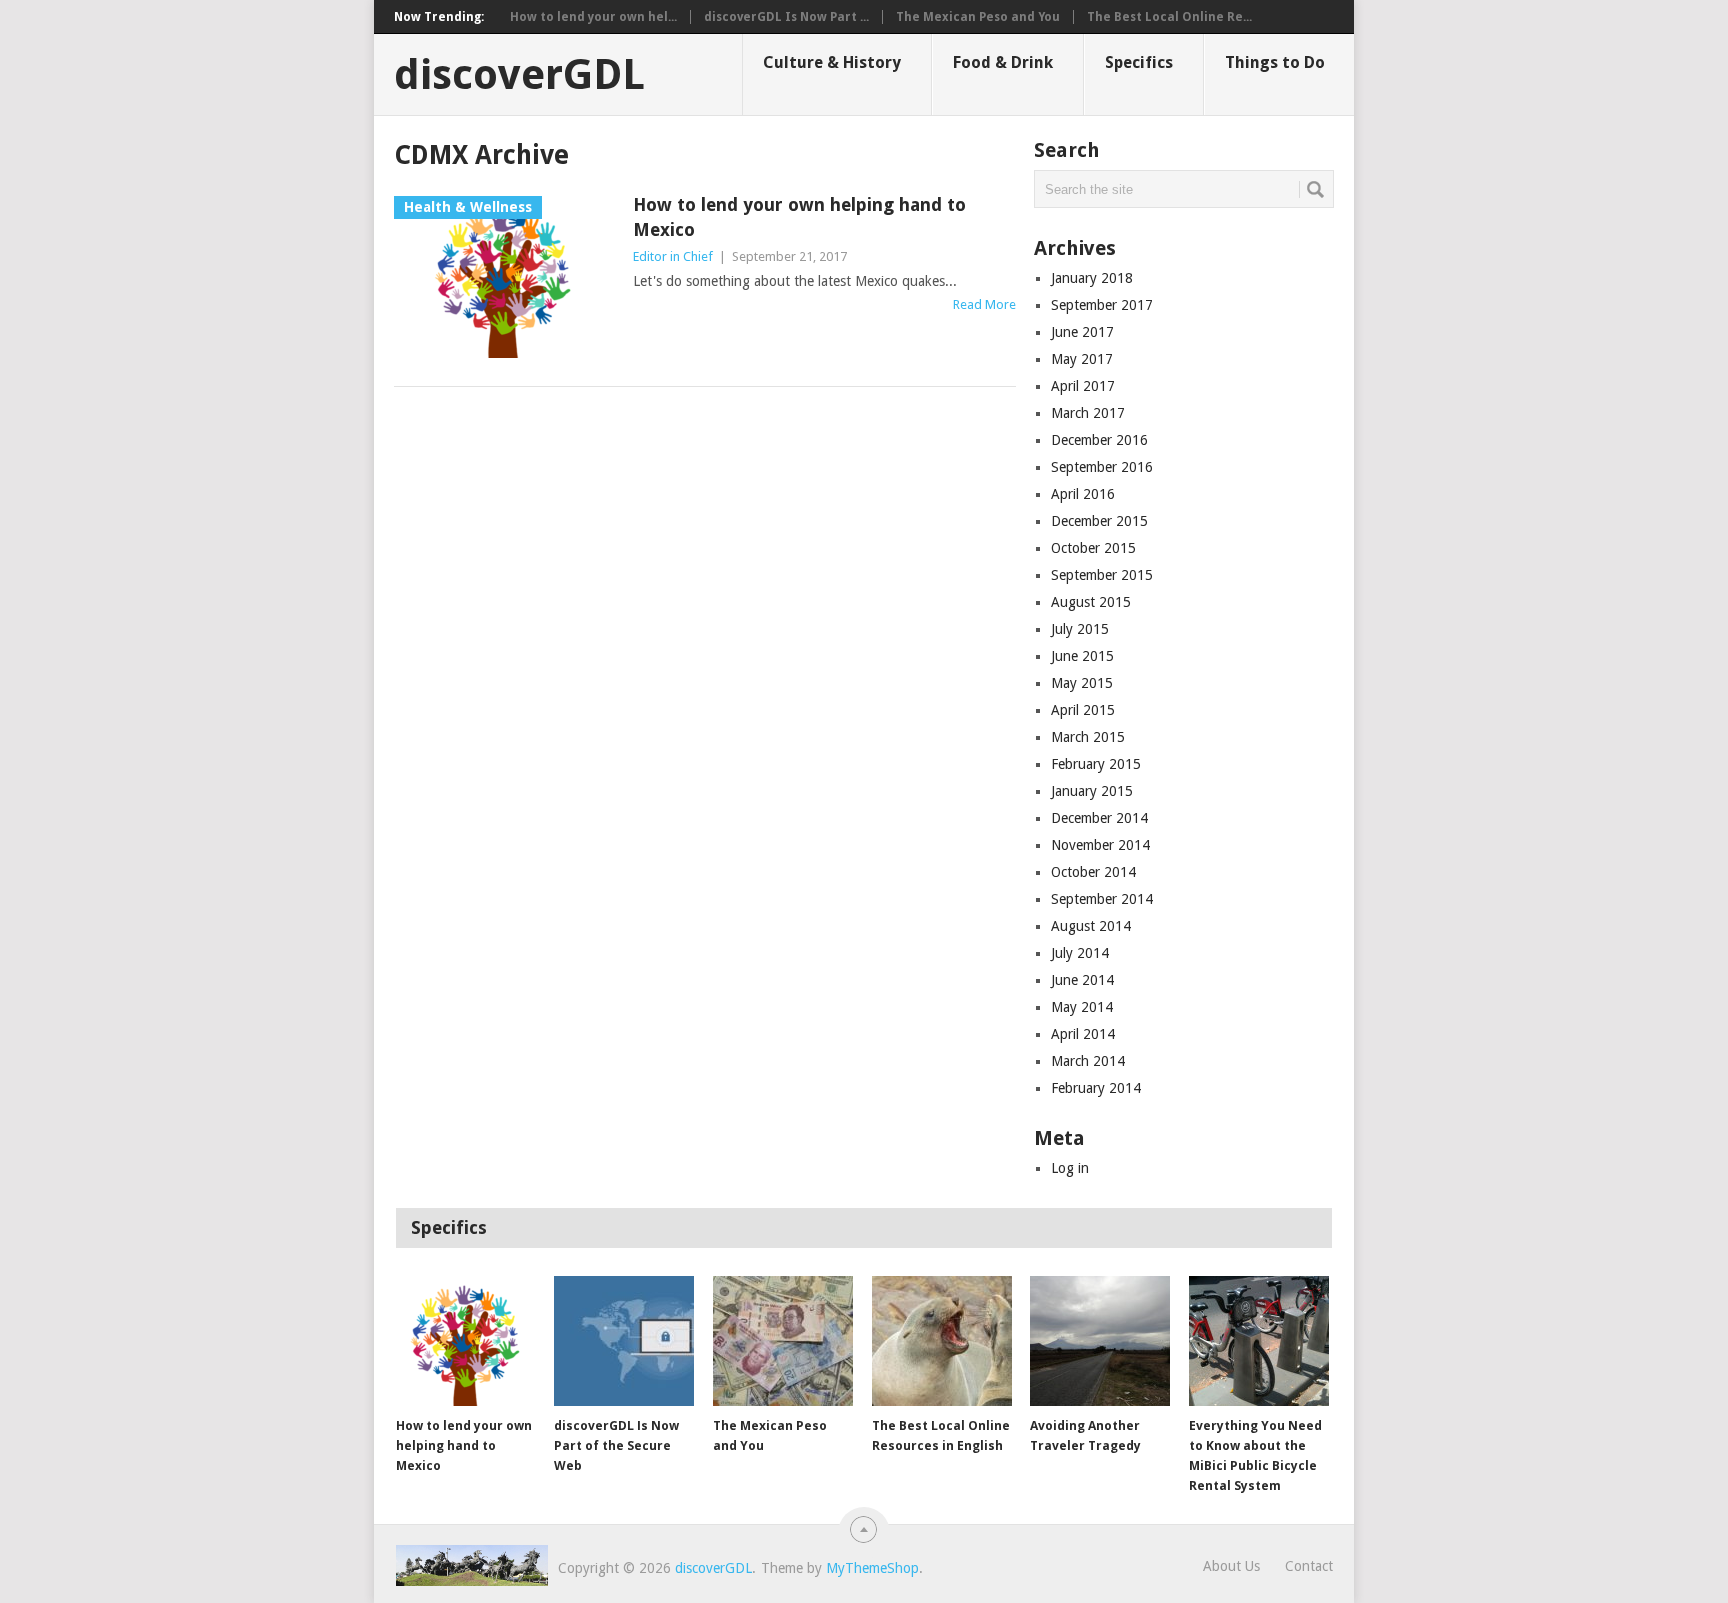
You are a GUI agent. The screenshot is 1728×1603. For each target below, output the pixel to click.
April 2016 (1083, 494)
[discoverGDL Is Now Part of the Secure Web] (624, 1341)
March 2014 (1088, 1061)
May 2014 (1082, 1007)
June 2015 (1082, 656)
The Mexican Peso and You (978, 17)
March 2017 (1088, 413)
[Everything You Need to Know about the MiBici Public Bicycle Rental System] (1259, 1341)
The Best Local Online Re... (1169, 17)
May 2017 (1082, 359)
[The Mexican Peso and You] (783, 1341)
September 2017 (1102, 305)
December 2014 (1099, 818)
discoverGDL (519, 75)
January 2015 (1092, 791)
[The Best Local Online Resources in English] (942, 1341)
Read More (984, 304)
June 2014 (1082, 980)
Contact (1309, 1566)
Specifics (1139, 62)
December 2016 (1099, 440)
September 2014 (1102, 899)
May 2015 (1082, 683)
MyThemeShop (872, 1568)
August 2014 (1091, 926)
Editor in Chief (673, 256)
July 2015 (1080, 629)
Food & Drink (1003, 62)
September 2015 (1102, 575)
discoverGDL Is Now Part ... (786, 17)
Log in (1070, 1168)
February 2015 (1096, 764)
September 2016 (1102, 467)
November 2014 (1100, 845)
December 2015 (1099, 521)
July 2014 (1080, 953)
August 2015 (1091, 602)
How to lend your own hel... (593, 17)
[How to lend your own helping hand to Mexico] (466, 1341)
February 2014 (1096, 1088)
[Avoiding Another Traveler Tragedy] (1100, 1341)
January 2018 (1092, 278)
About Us (1231, 1566)
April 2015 (1083, 710)
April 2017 (1083, 386)
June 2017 (1082, 332)
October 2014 (1093, 872)
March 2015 (1088, 737)
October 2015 (1093, 548)
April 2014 (1083, 1034)
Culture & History (832, 62)
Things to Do (1275, 62)
